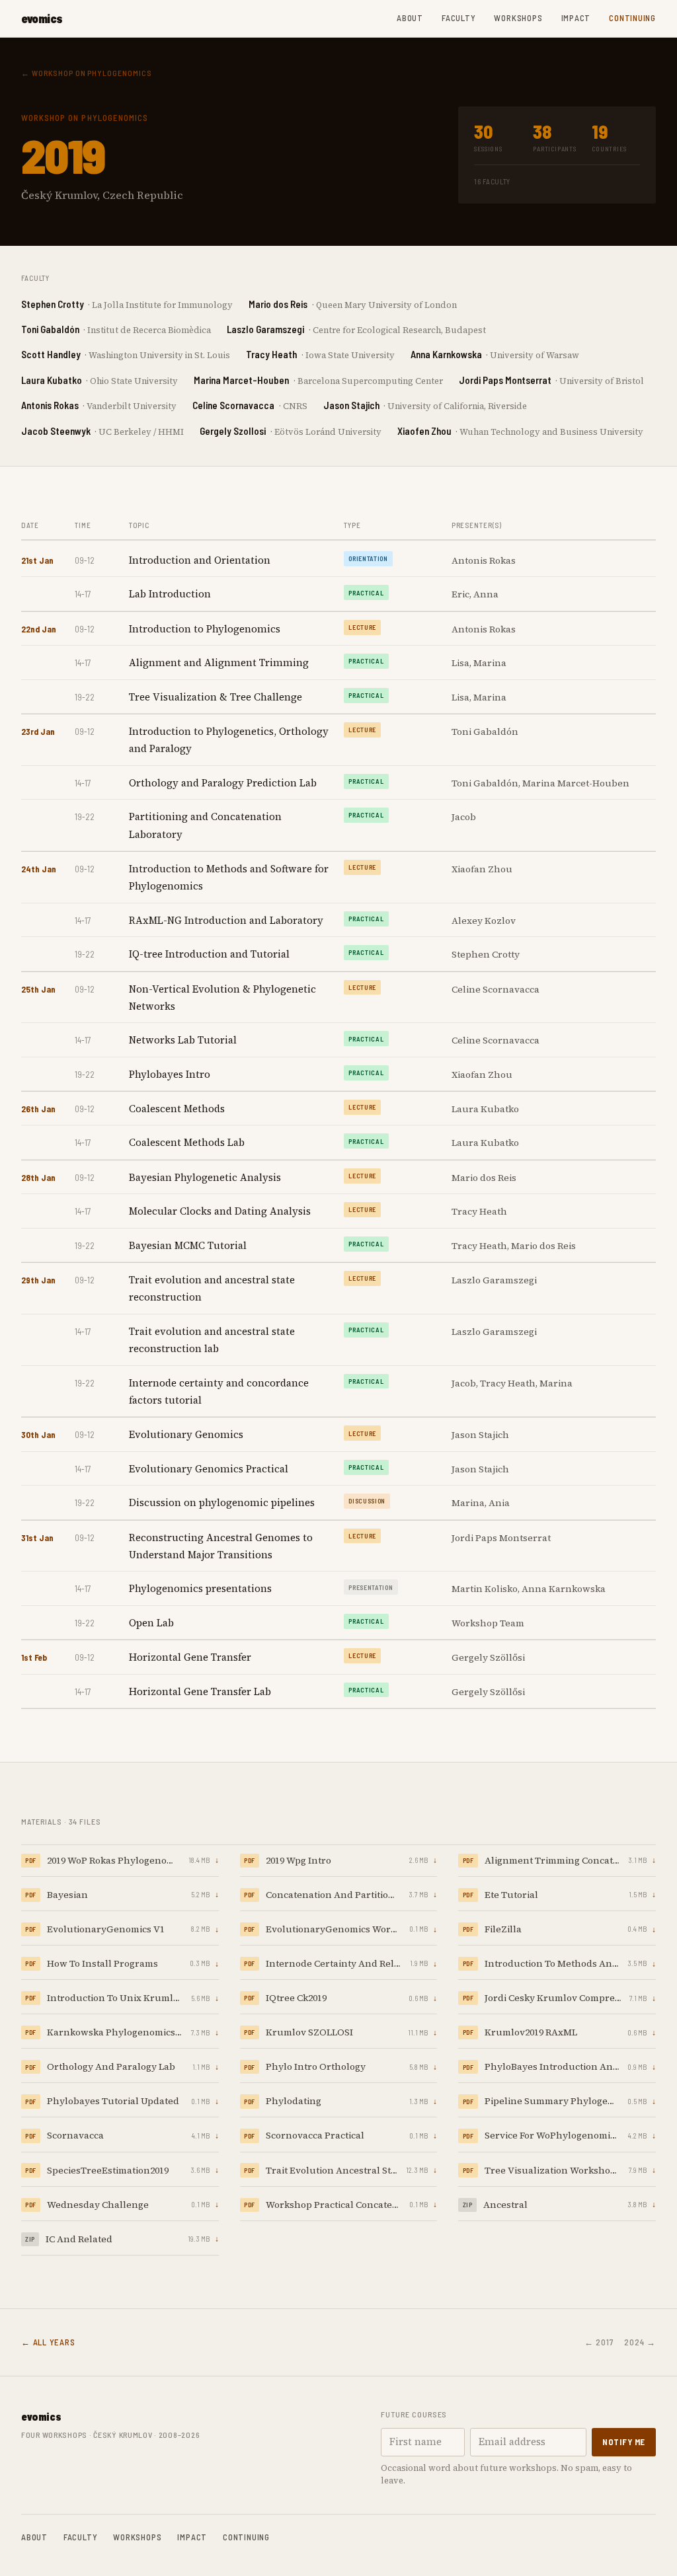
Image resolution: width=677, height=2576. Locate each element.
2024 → (640, 2342)
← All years (48, 2342)
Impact (576, 18)
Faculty (458, 18)
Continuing (632, 18)
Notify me (624, 2442)
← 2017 (599, 2342)
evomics (42, 19)
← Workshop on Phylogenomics (87, 73)
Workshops (518, 18)
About (410, 18)
